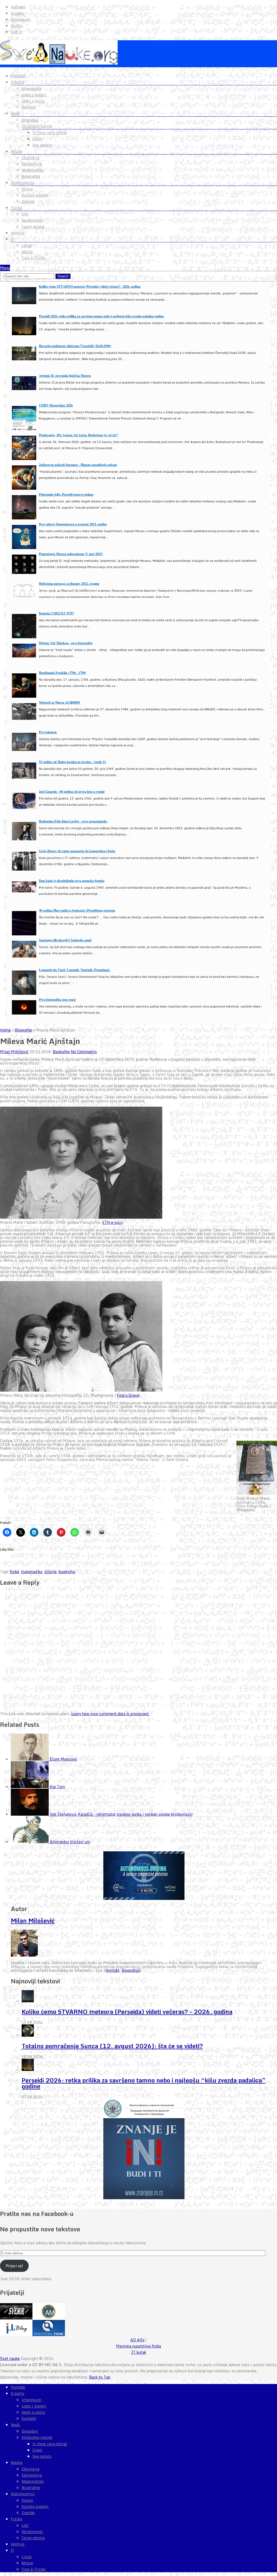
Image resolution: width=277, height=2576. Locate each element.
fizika (14, 1572)
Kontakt (18, 7)
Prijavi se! (14, 2266)
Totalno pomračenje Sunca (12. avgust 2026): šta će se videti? (112, 2046)
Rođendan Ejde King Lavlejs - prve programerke (73, 821)
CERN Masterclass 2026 (56, 405)
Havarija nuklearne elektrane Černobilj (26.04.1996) (75, 346)
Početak (18, 76)
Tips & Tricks (34, 258)
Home (5, 1030)
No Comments (84, 1052)
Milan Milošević (14, 1052)
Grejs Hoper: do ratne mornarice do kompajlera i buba (77, 851)
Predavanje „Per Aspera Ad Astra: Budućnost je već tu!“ (79, 435)
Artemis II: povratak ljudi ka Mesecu (65, 376)
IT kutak (139, 2352)
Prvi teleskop (48, 732)
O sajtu (17, 13)
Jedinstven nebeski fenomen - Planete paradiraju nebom (78, 465)
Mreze (27, 252)
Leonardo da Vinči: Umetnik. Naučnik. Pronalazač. (75, 970)
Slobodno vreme (37, 126)
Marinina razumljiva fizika (138, 2346)
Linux (27, 246)
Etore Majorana (63, 1759)
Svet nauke (10, 2358)
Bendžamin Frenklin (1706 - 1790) (62, 673)
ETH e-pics (112, 1222)
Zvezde (28, 201)
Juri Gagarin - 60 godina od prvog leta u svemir (72, 792)
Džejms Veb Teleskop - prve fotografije (66, 643)
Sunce (27, 189)
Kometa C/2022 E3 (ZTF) (57, 613)
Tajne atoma (33, 227)
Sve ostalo (42, 145)
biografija (67, 1572)
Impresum (21, 19)
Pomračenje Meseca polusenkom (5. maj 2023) (71, 554)
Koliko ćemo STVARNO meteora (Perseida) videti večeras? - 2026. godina (90, 286)
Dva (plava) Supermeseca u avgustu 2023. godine (73, 524)
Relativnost (32, 220)
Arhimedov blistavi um (70, 1842)
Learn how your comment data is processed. (110, 1714)
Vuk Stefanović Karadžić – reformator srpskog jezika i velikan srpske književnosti (121, 1814)
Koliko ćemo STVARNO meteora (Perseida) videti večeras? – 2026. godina (127, 2012)
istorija (50, 1572)
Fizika (17, 208)
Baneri (17, 26)
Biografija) (131, 1970)
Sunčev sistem (35, 195)
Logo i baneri (34, 95)
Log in (17, 32)
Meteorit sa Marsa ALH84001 (60, 702)
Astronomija (23, 183)
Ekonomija (32, 164)
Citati (37, 139)
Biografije (31, 176)
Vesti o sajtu (33, 101)
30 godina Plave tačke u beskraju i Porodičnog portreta (77, 910)
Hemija (18, 233)
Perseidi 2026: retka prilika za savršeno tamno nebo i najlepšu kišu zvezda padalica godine (101, 316)
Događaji (30, 120)
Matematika (33, 170)
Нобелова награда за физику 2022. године (69, 584)
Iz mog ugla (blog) (50, 133)
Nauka (17, 151)
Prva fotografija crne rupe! (57, 1000)
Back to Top (100, 2377)
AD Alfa (137, 2340)
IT (12, 239)
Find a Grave (128, 1395)
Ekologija (31, 158)
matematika (32, 1572)
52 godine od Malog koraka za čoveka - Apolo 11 (72, 762)
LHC (25, 214)
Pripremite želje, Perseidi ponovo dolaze (66, 494)
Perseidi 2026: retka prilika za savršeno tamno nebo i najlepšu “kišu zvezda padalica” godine (144, 2083)
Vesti (15, 113)
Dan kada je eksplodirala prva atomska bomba (72, 881)
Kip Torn (57, 1787)
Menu (5, 268)
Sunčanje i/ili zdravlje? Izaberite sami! (65, 940)
